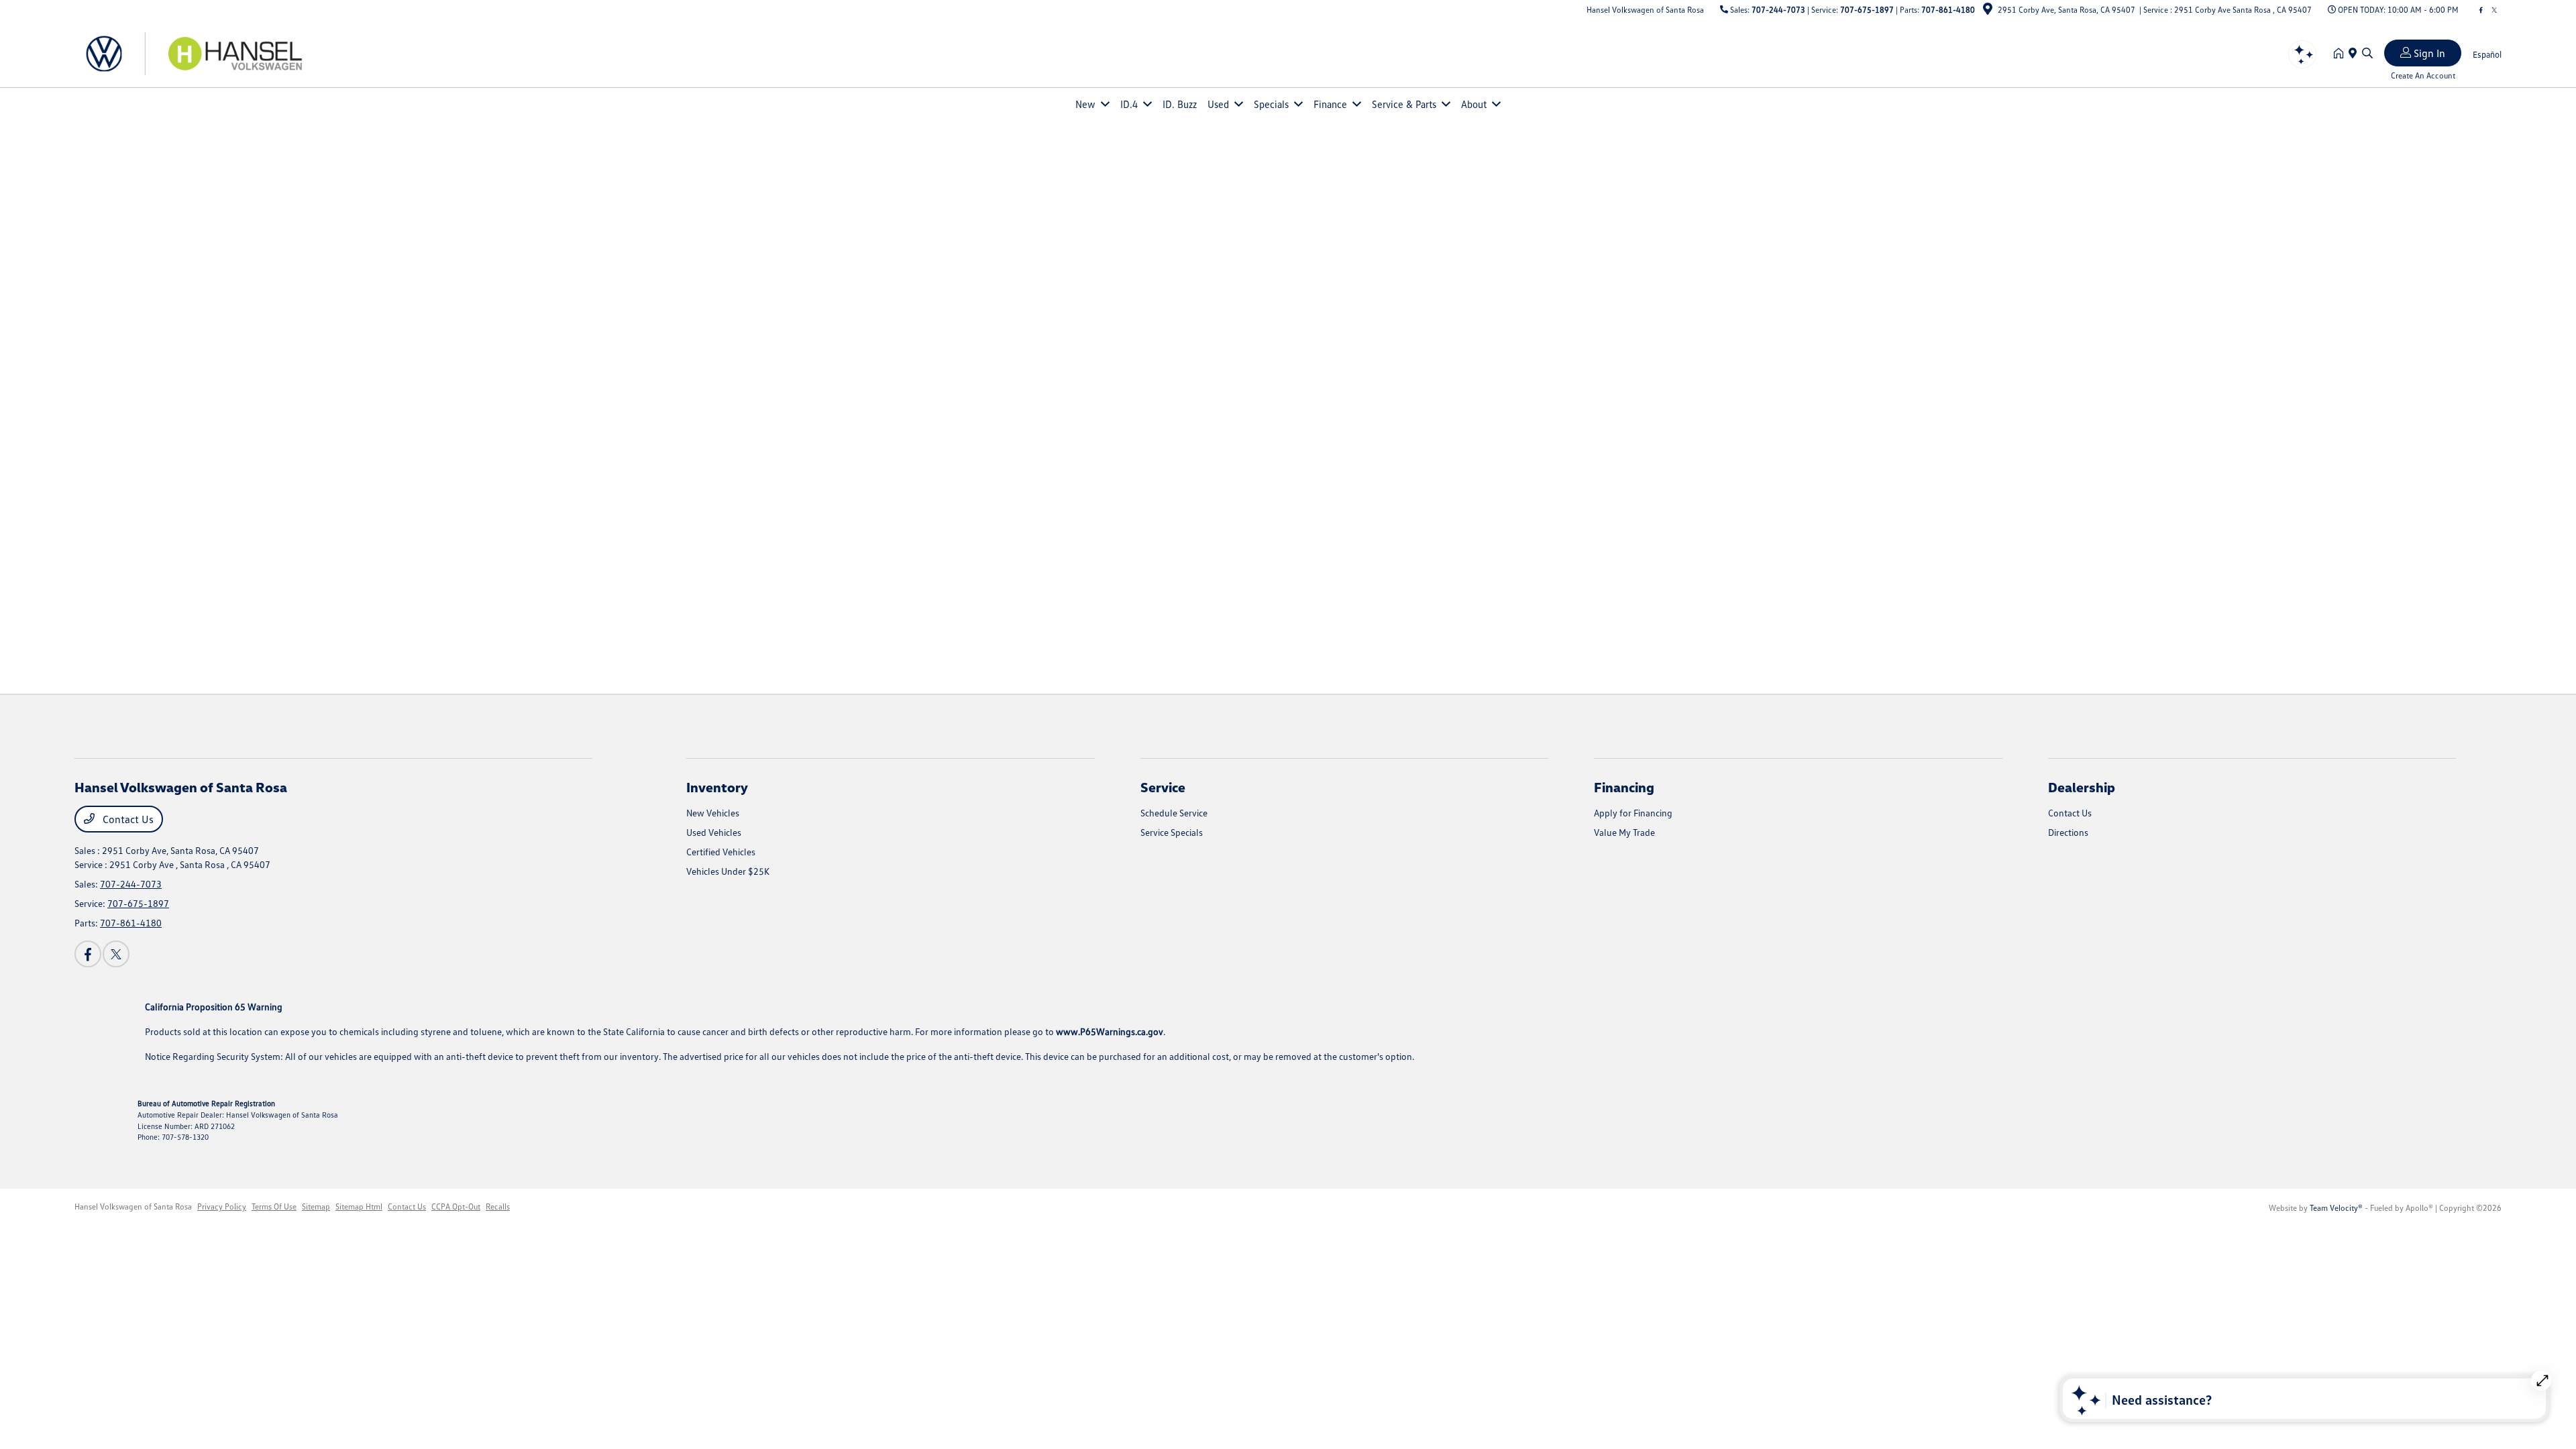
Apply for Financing (1633, 813)
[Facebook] (2481, 10)
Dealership (2082, 787)
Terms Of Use (274, 1206)
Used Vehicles (714, 832)
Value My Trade (1624, 832)
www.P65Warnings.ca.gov (1110, 1031)
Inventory (717, 787)
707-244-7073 (1778, 10)
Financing (1624, 787)
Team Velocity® (2336, 1208)
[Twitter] (2494, 10)
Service (1163, 787)
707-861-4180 (1948, 10)
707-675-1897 (1867, 10)
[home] (2341, 54)
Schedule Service (1174, 813)
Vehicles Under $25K (728, 871)
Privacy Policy (222, 1206)
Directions (2068, 832)
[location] (1988, 11)
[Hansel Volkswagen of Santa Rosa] (190, 52)
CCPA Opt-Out (456, 1206)
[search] (2367, 54)
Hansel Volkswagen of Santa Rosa (133, 1206)
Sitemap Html (359, 1206)
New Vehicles (713, 813)
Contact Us (127, 819)
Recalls (498, 1206)
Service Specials (1172, 832)
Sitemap (316, 1206)
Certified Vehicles (721, 852)
